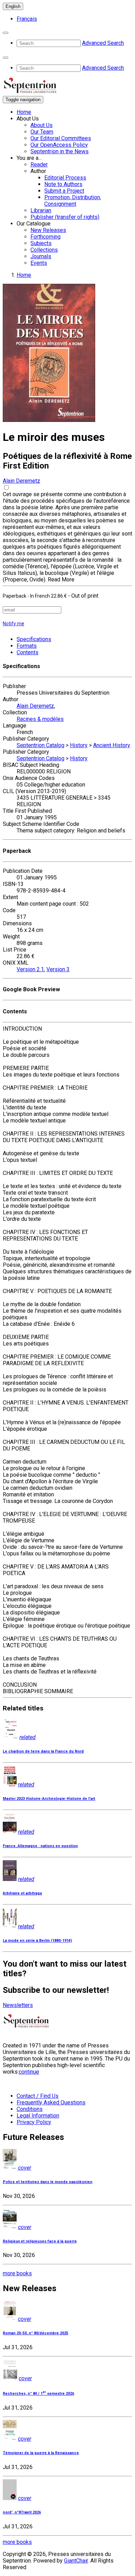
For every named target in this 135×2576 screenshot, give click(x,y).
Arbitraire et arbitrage (22, 1893)
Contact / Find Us (38, 2096)
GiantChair (76, 2561)
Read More (61, 580)
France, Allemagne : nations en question (40, 1846)
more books (17, 2273)
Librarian (41, 210)
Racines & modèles (40, 719)
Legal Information (38, 2116)
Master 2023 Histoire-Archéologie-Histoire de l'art (49, 1799)
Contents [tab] (28, 652)
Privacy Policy (34, 2122)
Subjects (41, 243)
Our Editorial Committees (61, 138)
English (13, 6)
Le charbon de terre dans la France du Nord (43, 1751)
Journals (41, 256)
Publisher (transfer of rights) (65, 217)
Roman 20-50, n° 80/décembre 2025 (35, 2333)
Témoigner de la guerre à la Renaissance (41, 2453)
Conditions (30, 2109)
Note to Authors (63, 184)
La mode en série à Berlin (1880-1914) (37, 1941)
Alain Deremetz (21, 481)
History (79, 745)
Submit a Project (64, 191)
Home (24, 112)
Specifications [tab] (34, 639)
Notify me (13, 624)
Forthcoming (46, 237)
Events (39, 263)
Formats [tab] (27, 646)
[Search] (6, 33)
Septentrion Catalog (40, 745)
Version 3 (58, 969)
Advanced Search (103, 43)
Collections (44, 250)
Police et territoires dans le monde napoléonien (48, 2182)
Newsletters (18, 2005)
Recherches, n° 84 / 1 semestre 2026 (38, 2394)
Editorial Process (65, 178)
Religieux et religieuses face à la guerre (40, 2241)
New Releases (48, 230)
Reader (39, 165)
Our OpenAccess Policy (59, 145)
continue (29, 2072)
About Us (42, 125)
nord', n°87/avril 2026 (22, 2512)
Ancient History (112, 745)
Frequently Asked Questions (51, 2102)
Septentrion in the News (60, 151)
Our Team (42, 132)
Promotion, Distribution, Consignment (73, 201)
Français (27, 19)
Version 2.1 (30, 969)
